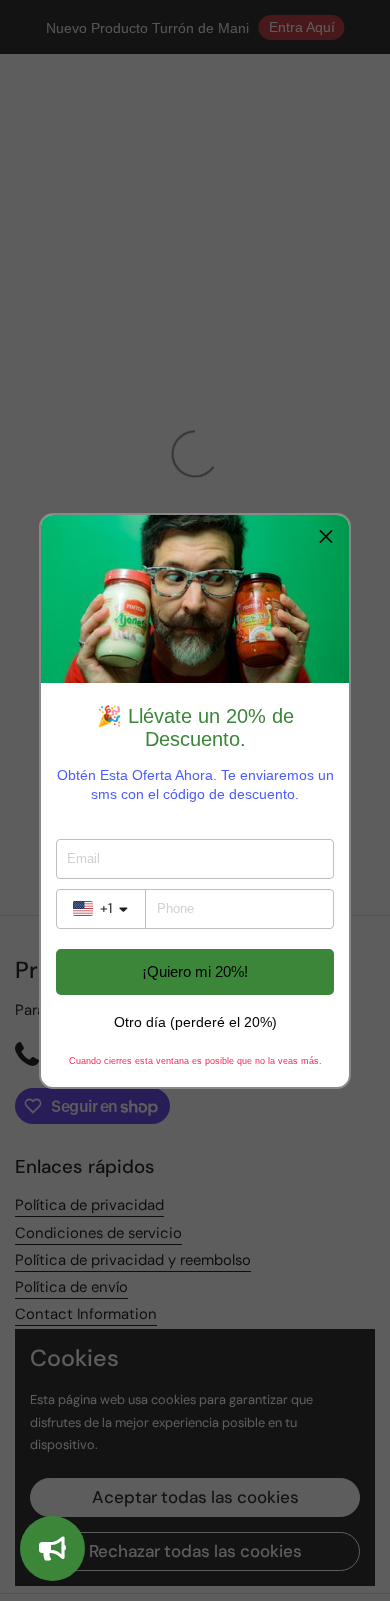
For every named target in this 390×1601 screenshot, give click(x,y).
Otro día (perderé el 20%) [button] (195, 1022)
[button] (326, 538)
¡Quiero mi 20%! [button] (195, 971)
